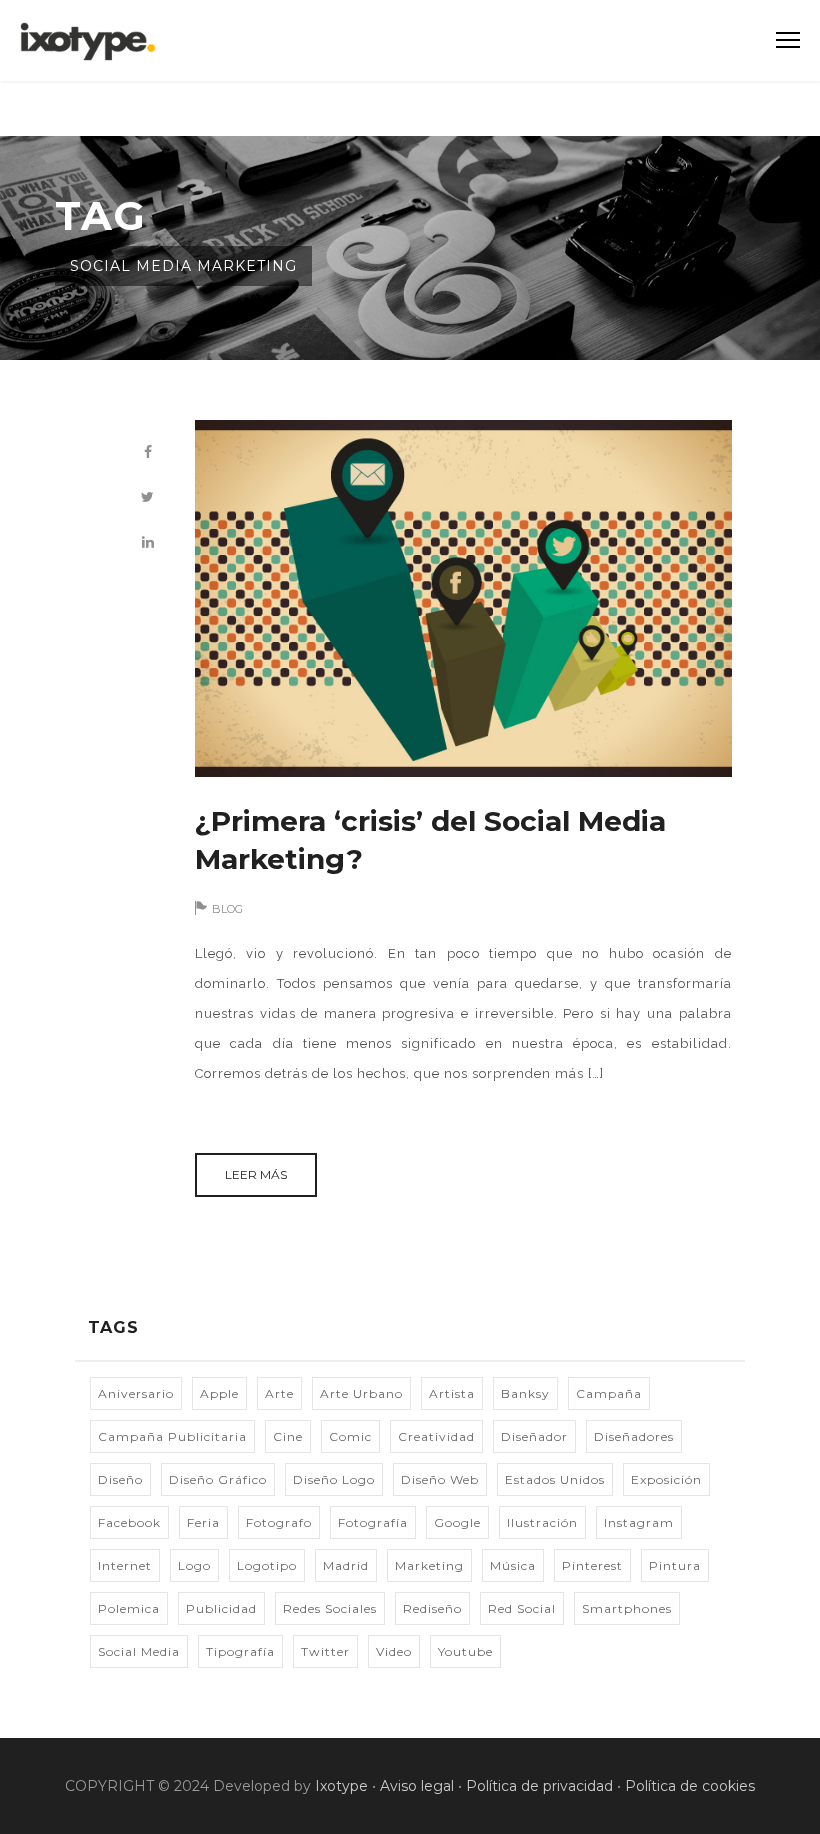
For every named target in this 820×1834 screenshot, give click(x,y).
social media (139, 1651)
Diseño (120, 1479)
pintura (675, 1565)
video (394, 1651)
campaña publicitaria (172, 1436)
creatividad (436, 1436)
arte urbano (361, 1393)
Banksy (525, 1393)
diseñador (534, 1436)
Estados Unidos (555, 1479)
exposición (666, 1479)
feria (203, 1522)
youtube (465, 1651)
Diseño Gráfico (218, 1479)
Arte (279, 1393)
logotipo (267, 1565)
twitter (325, 1651)
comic (350, 1436)
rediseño (432, 1608)
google (457, 1522)
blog (227, 909)
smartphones (627, 1608)
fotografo (279, 1522)
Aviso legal (417, 1786)
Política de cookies (690, 1786)
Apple (219, 1393)
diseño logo (334, 1479)
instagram (639, 1522)
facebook (129, 1522)
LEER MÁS (256, 1174)
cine (288, 1436)
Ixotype (341, 1786)
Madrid (346, 1565)
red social (522, 1608)
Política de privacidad (539, 1786)
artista (452, 1393)
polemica (129, 1608)
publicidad (221, 1608)
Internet (125, 1565)
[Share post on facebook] (148, 452)
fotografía (373, 1522)
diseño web (440, 1479)
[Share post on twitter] (148, 497)
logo (194, 1565)
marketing (429, 1565)
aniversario (136, 1393)
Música (513, 1565)
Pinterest (592, 1565)
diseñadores (634, 1436)
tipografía (240, 1651)
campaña (609, 1393)
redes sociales (330, 1608)
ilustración (542, 1522)
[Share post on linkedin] (148, 542)
